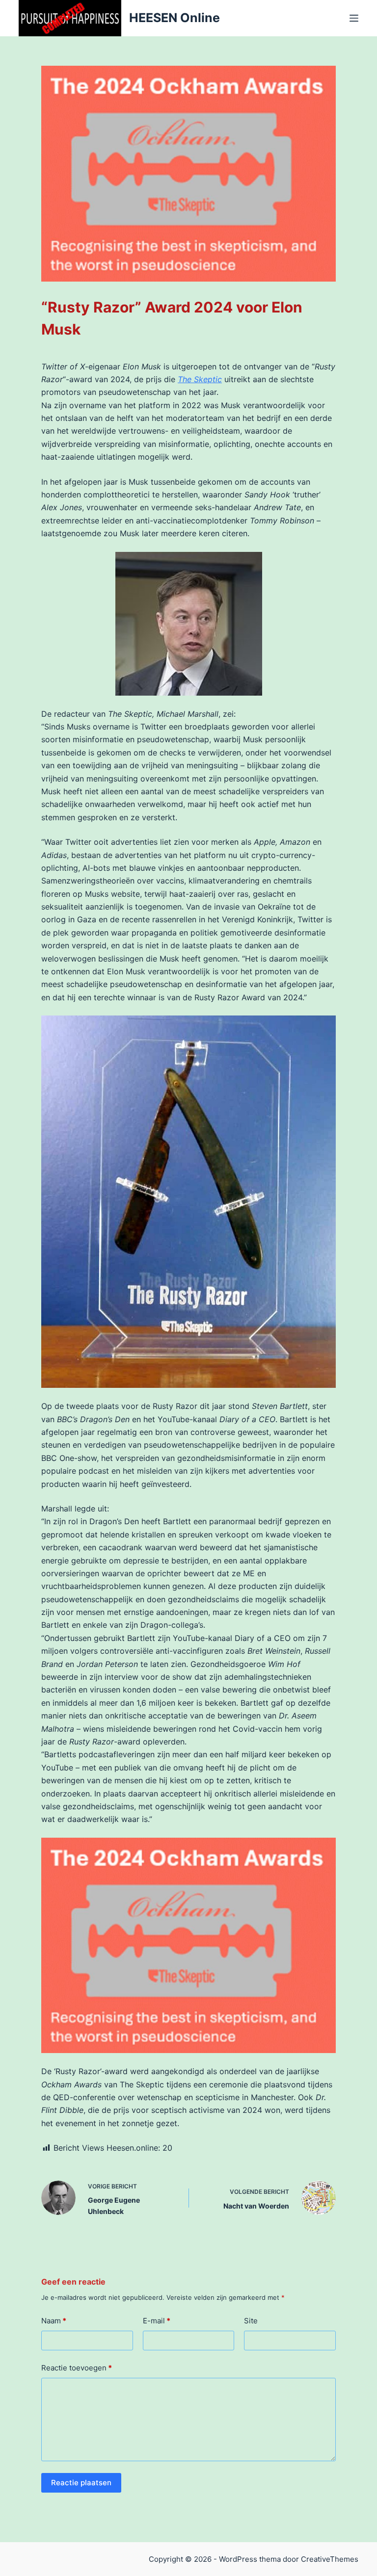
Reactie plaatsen (81, 2483)
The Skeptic (200, 379)
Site (251, 2321)
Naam (54, 2321)
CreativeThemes (330, 2559)
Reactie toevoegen (77, 2368)
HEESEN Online (175, 18)
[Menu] (354, 18)
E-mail (157, 2321)
